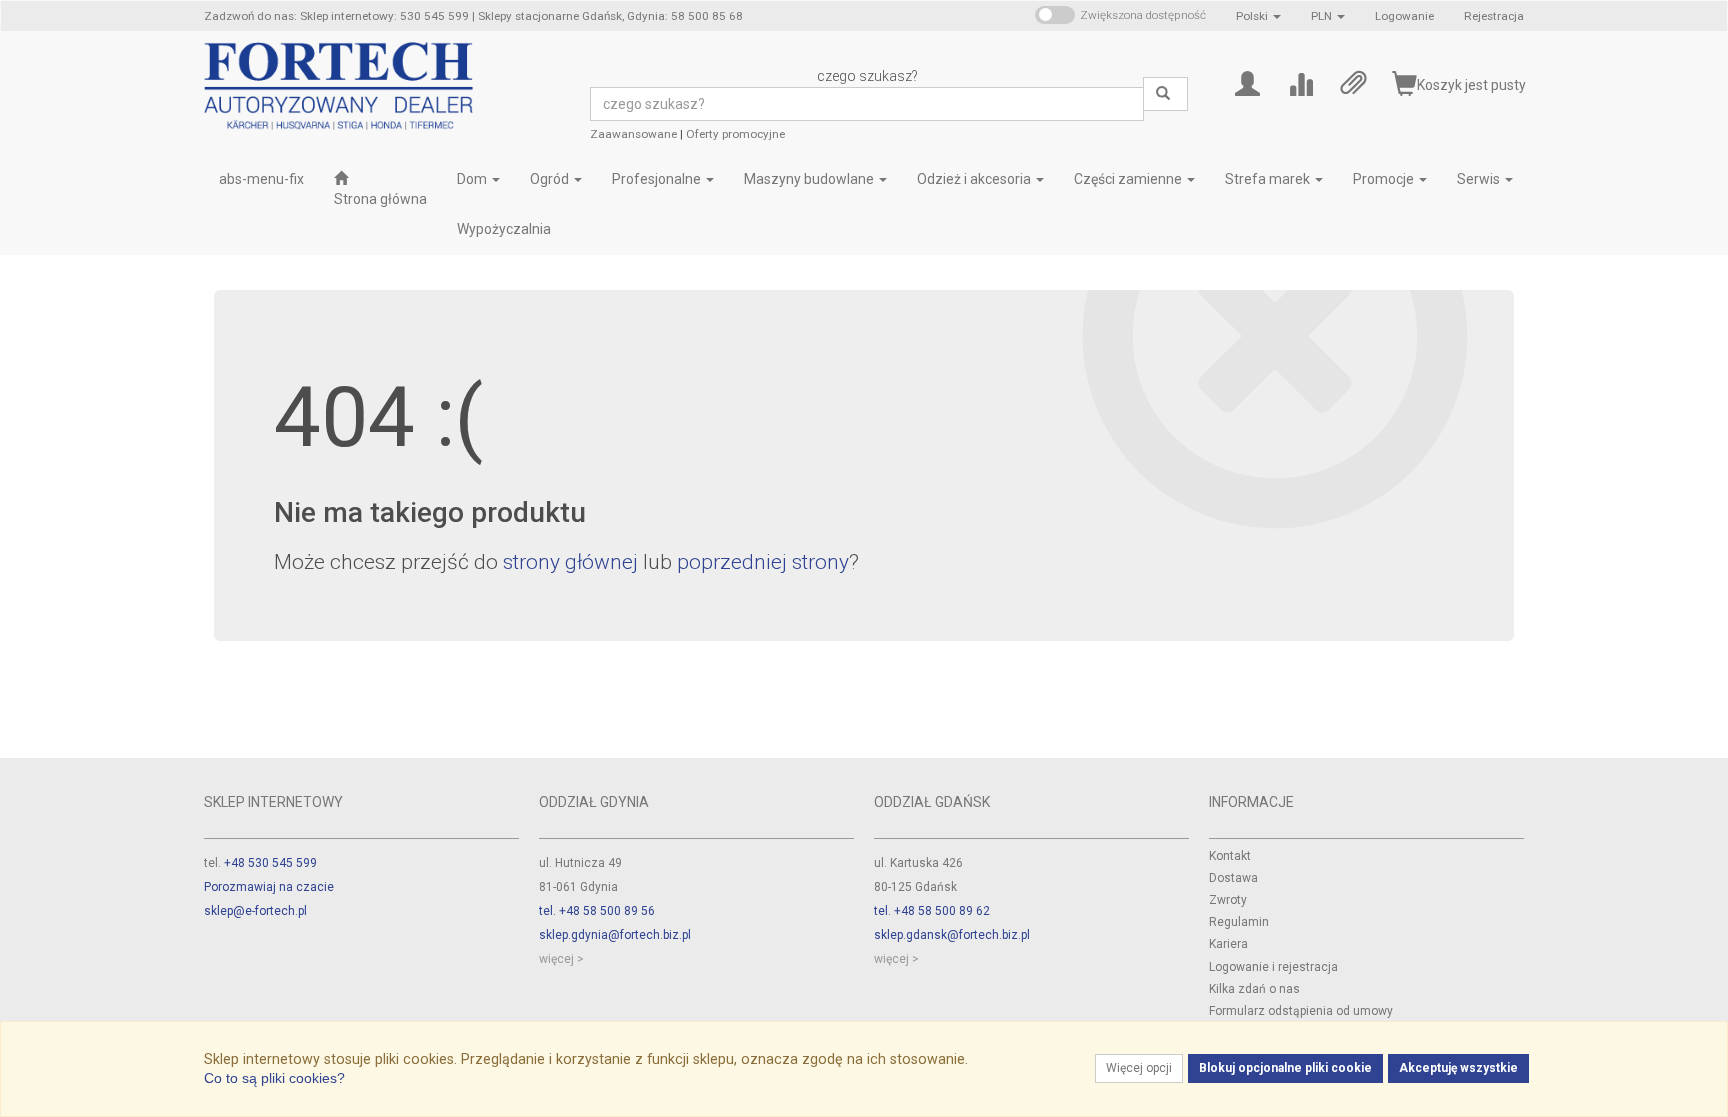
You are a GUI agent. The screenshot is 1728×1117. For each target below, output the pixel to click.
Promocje (1385, 179)
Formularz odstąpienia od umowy (1301, 1011)
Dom (473, 179)
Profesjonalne (658, 179)
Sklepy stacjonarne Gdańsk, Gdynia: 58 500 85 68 (610, 16)
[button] (1258, 16)
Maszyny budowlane (810, 179)
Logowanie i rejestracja (1273, 967)
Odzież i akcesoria (975, 179)
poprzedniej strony (763, 562)
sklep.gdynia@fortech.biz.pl (615, 935)
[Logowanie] (1247, 82)
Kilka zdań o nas (1254, 989)
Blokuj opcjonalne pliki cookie (1285, 1068)
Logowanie (1404, 16)
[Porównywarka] (1300, 82)
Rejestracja (1494, 16)
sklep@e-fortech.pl (255, 911)
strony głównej (570, 562)
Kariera (1228, 944)
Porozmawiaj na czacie (269, 887)
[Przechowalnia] (1353, 82)
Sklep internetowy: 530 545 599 (384, 16)
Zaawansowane (633, 134)
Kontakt (1230, 856)
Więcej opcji (1139, 1068)
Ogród (551, 179)
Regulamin (1239, 922)
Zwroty (1228, 900)
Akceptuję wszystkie (1458, 1068)
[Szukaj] (1165, 94)
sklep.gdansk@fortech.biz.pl (952, 935)
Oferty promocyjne (735, 134)
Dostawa (1233, 878)
